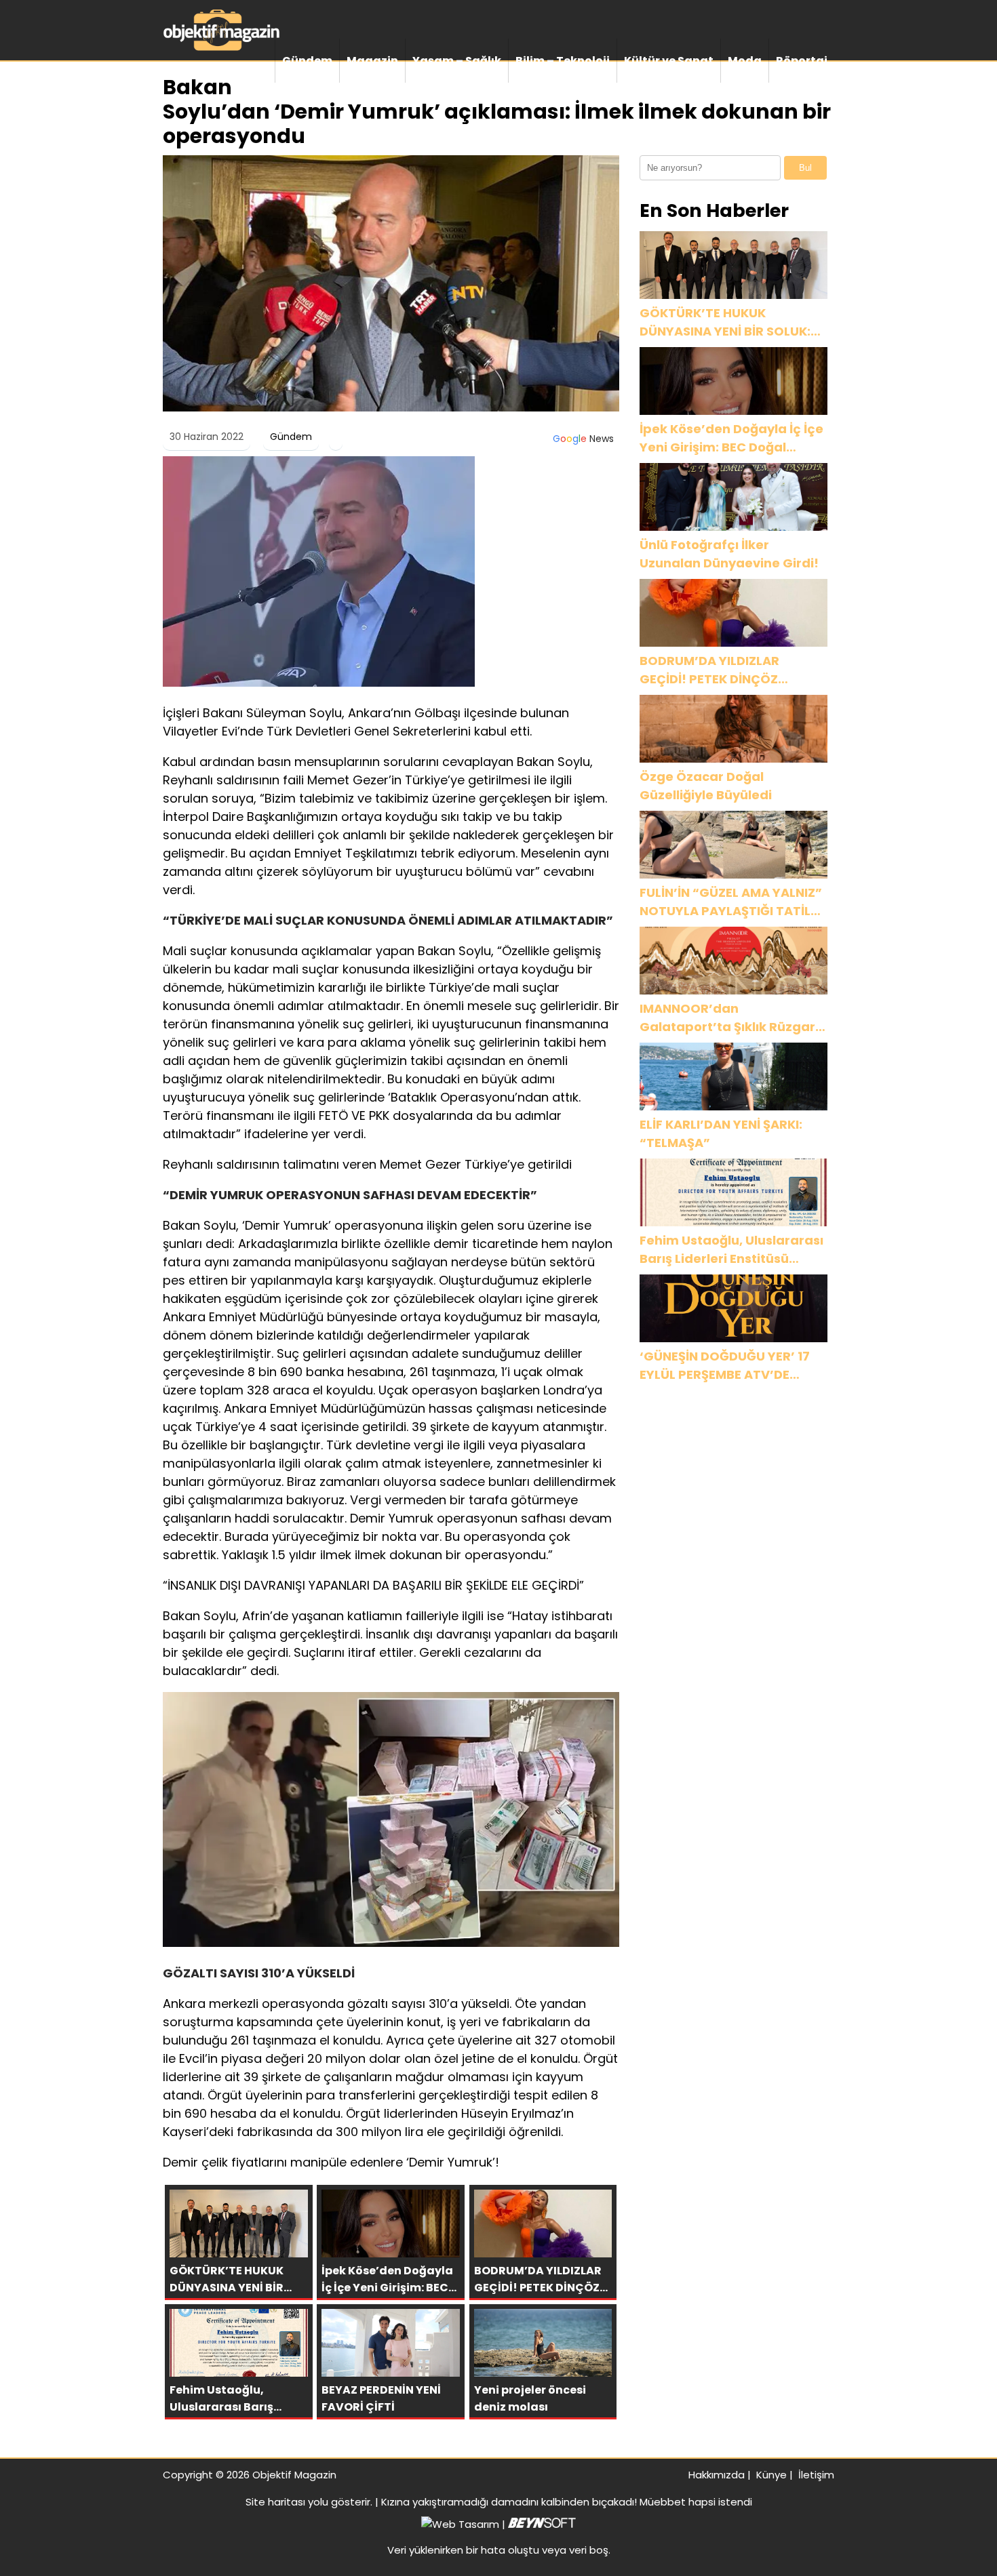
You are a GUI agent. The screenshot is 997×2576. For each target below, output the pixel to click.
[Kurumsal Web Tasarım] (542, 2524)
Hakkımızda (717, 2475)
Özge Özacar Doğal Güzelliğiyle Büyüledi (706, 786)
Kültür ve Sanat (669, 61)
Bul (805, 168)
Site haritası (275, 2502)
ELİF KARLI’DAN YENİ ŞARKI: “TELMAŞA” (721, 1133)
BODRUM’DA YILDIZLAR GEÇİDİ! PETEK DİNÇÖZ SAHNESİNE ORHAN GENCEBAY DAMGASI (732, 670)
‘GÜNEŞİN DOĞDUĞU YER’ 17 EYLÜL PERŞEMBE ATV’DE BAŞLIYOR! (725, 1366)
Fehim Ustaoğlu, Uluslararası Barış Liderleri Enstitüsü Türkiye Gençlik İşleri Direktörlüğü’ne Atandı (731, 1250)
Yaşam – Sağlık (457, 61)
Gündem (307, 61)
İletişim (816, 2475)
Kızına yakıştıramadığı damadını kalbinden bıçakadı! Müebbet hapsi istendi (567, 2502)
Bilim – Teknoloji (563, 61)
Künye (771, 2475)
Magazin (372, 61)
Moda (745, 61)
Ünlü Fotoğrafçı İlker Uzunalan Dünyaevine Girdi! (729, 554)
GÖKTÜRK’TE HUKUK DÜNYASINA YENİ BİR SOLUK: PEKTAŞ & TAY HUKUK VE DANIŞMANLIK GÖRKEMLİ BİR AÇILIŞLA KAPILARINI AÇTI (726, 322)
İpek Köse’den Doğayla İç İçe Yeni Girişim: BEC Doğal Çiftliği (731, 438)
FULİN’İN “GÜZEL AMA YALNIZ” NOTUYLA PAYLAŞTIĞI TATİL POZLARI (731, 902)
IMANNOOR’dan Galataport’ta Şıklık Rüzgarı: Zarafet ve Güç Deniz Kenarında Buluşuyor (731, 1018)
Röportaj (802, 61)
